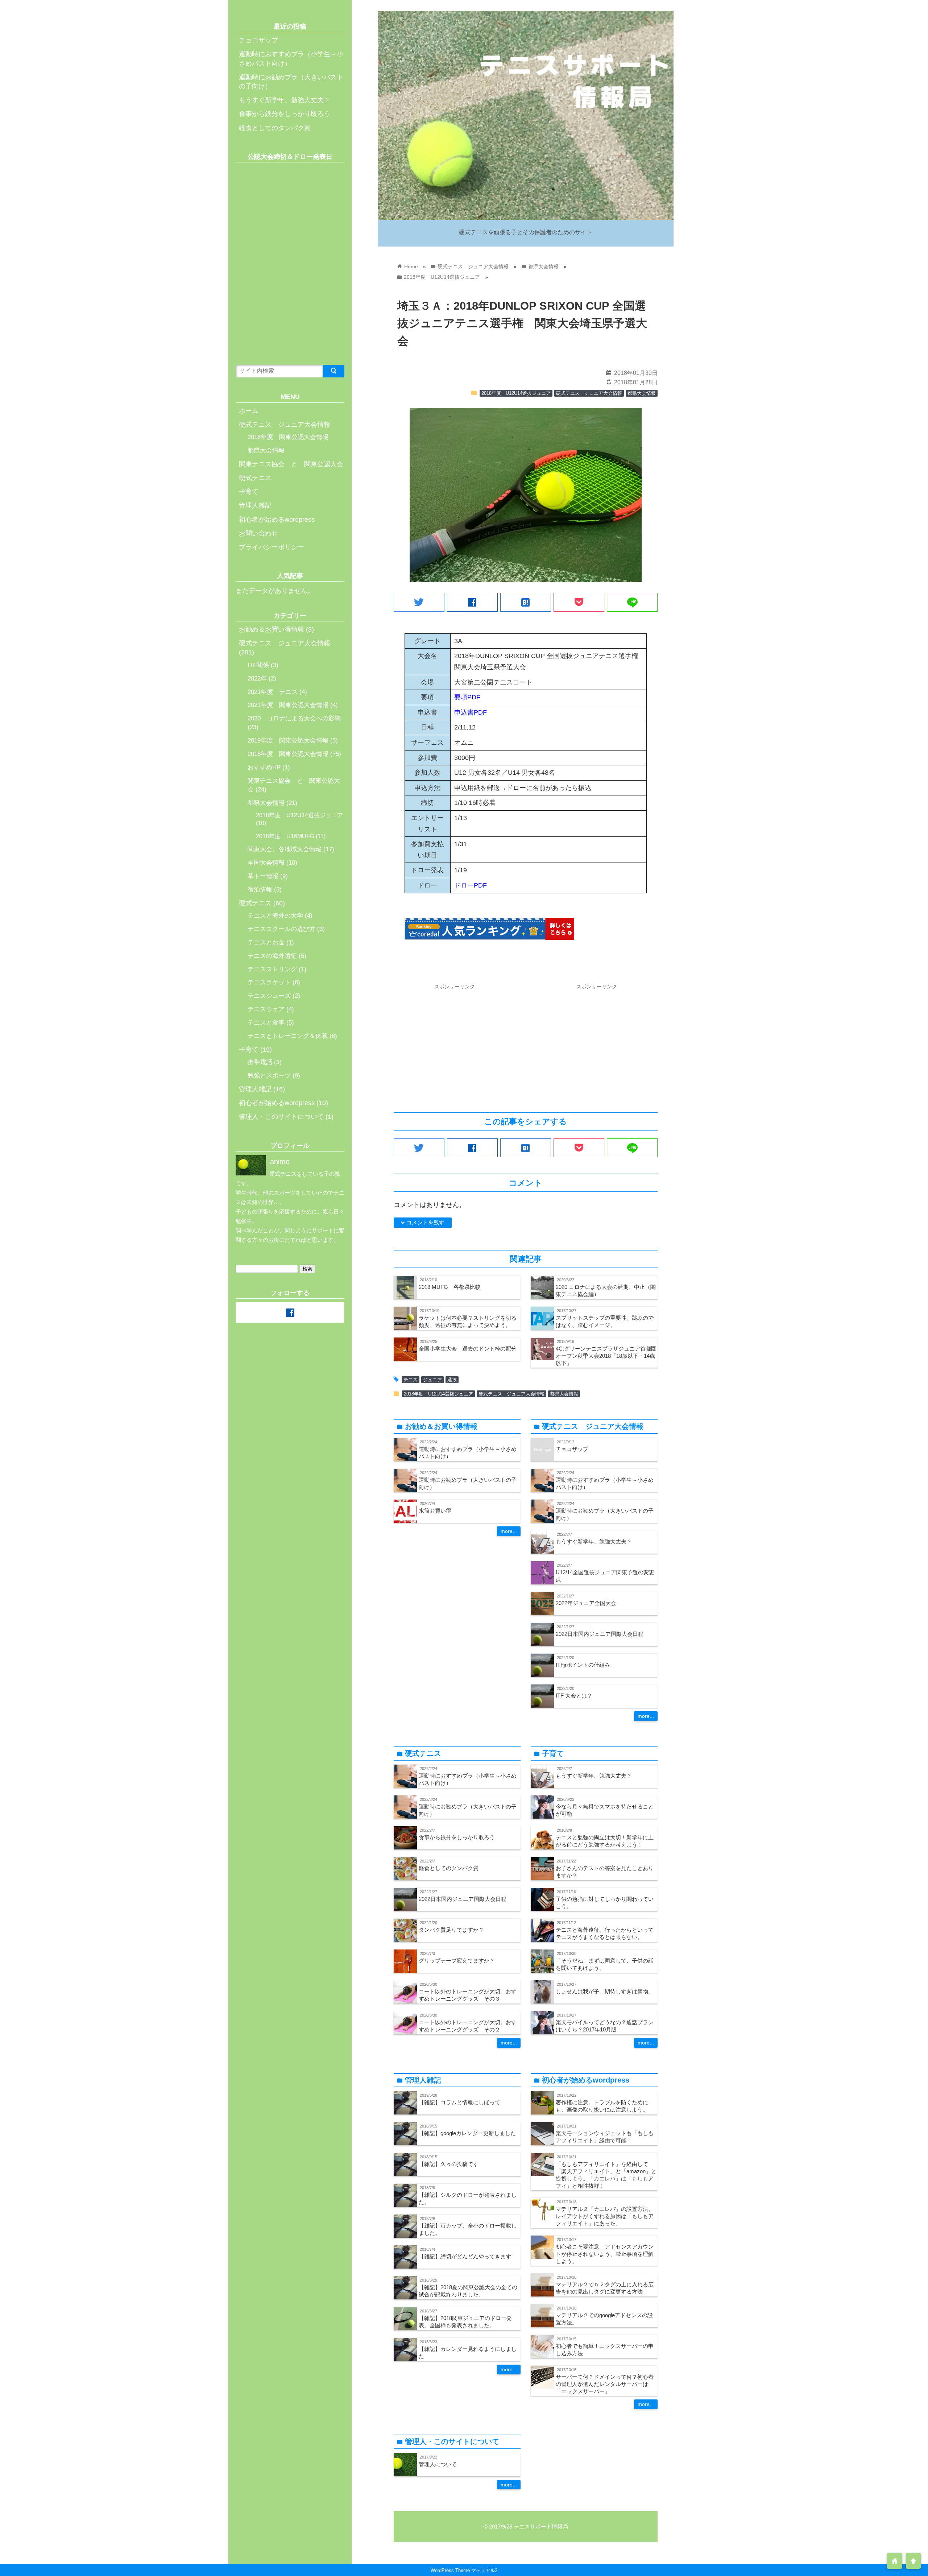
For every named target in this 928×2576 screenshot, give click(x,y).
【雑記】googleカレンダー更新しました (467, 2133)
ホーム (249, 411)
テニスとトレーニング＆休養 (288, 1036)
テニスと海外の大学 (275, 916)
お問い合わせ (258, 533)
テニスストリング (272, 969)
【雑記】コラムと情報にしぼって (459, 2102)
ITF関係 (258, 665)
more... (509, 1531)
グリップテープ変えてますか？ (457, 1961)
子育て (249, 492)
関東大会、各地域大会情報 (285, 849)
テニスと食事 (266, 1023)
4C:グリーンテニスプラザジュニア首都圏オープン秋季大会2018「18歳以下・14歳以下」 (606, 1356)
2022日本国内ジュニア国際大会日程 (600, 1634)
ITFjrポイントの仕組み (583, 1665)
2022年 (257, 679)
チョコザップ (572, 1449)
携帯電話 (260, 1062)
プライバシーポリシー (272, 547)
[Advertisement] (455, 1044)
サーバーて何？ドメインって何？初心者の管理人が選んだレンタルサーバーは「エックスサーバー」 (605, 2384)
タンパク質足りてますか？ (451, 1930)
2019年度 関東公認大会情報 (288, 741)
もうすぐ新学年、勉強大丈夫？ (594, 1541)
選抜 (452, 1380)
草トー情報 (263, 876)
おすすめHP (264, 767)
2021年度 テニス (273, 692)
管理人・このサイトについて (281, 1117)
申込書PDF (471, 712)
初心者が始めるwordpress (277, 520)
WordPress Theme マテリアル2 (464, 2570)
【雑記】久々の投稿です (449, 2164)
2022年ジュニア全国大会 (586, 1603)
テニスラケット (269, 982)
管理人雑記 (255, 505)
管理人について (438, 2464)
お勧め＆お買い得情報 (272, 629)
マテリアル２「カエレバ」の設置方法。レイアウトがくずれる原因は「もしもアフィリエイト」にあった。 (605, 2216)
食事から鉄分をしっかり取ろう (457, 1837)
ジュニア (432, 1380)
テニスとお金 (266, 942)
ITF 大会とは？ (574, 1696)
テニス (411, 1380)
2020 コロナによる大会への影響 (294, 718)
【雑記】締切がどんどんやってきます (465, 2256)
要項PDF (467, 697)
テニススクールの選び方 (281, 929)
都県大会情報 (642, 393)
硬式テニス (255, 478)
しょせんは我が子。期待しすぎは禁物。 (605, 1991)
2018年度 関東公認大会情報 (288, 437)
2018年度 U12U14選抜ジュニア (516, 393)
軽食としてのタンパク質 (449, 1868)
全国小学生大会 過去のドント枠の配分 (468, 1349)
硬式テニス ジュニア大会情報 (589, 393)
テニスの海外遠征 (272, 956)
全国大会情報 (266, 863)
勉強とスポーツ (269, 1076)
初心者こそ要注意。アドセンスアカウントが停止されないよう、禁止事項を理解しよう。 (605, 2254)
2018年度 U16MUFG (285, 836)
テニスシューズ (269, 996)
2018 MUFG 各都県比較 (450, 1287)
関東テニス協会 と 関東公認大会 (291, 464)
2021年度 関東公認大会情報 (288, 705)
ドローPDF (471, 885)
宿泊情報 (260, 890)
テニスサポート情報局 (541, 2527)
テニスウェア (266, 1009)
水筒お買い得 (435, 1511)
